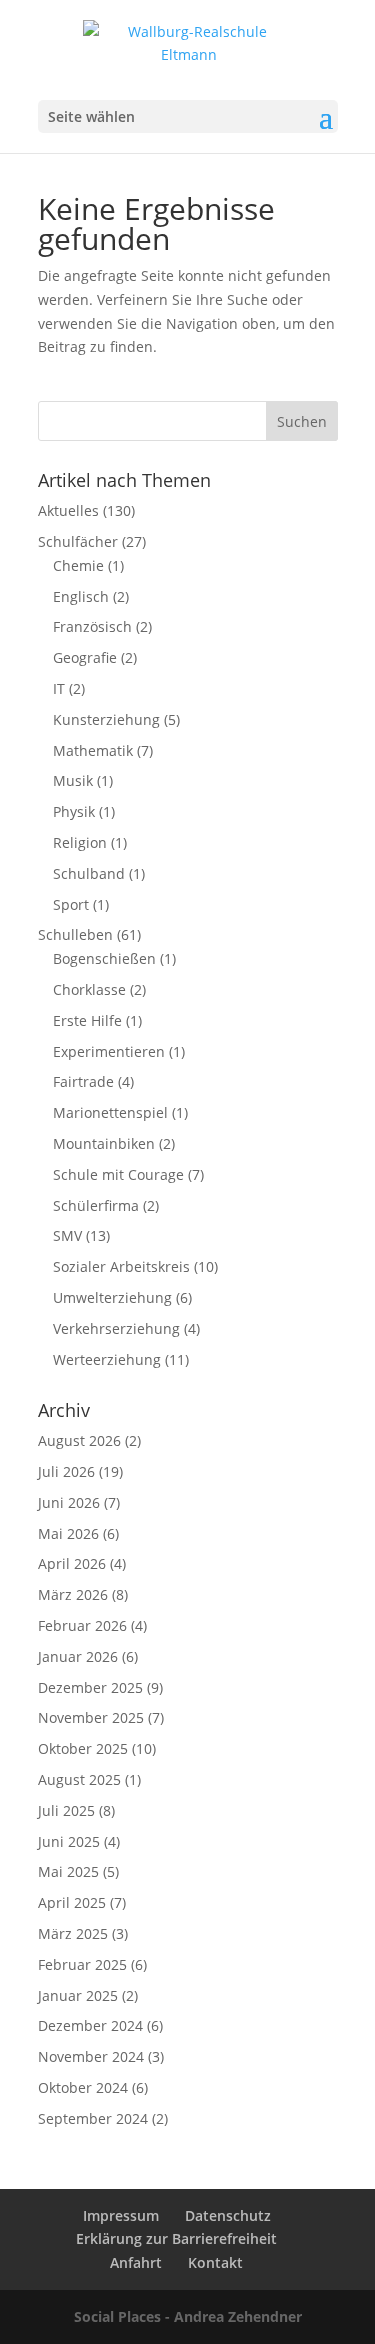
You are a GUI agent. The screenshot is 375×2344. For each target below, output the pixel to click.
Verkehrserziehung (116, 1328)
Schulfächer (78, 541)
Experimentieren (109, 1051)
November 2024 (91, 2056)
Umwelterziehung (112, 1297)
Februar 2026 (82, 1625)
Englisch (81, 596)
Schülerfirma (96, 1205)
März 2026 (73, 1594)
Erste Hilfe (87, 1020)
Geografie (85, 657)
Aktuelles (68, 510)
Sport (71, 904)
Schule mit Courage (118, 1174)
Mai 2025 (68, 1871)
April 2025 (72, 1902)
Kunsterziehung (106, 719)
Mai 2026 (68, 1533)
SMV (67, 1235)
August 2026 (79, 1440)
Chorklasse (89, 989)
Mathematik (93, 750)
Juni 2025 (69, 1841)
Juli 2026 (66, 1471)
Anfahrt (136, 2262)
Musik (73, 780)
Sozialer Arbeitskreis (121, 1266)
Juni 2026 (69, 1502)
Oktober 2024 (83, 2087)
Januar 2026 (78, 1656)
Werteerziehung (107, 1359)
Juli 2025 (66, 1810)
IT (59, 688)
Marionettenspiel (110, 1112)
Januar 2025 (78, 1995)
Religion (80, 842)
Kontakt (215, 2262)
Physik (74, 811)
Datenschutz (228, 2215)
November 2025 (91, 1717)
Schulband (89, 873)
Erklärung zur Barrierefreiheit (176, 2238)
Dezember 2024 (90, 2025)
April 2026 (72, 1563)
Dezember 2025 (90, 1687)
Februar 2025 (82, 1964)
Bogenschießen (104, 958)
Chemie (78, 565)
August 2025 (79, 1779)
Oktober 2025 (83, 1748)
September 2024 (93, 2118)
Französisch (92, 626)
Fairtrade (83, 1081)
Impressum (121, 2215)
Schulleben (75, 934)
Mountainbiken (104, 1143)
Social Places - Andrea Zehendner (188, 2316)
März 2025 (73, 1933)
